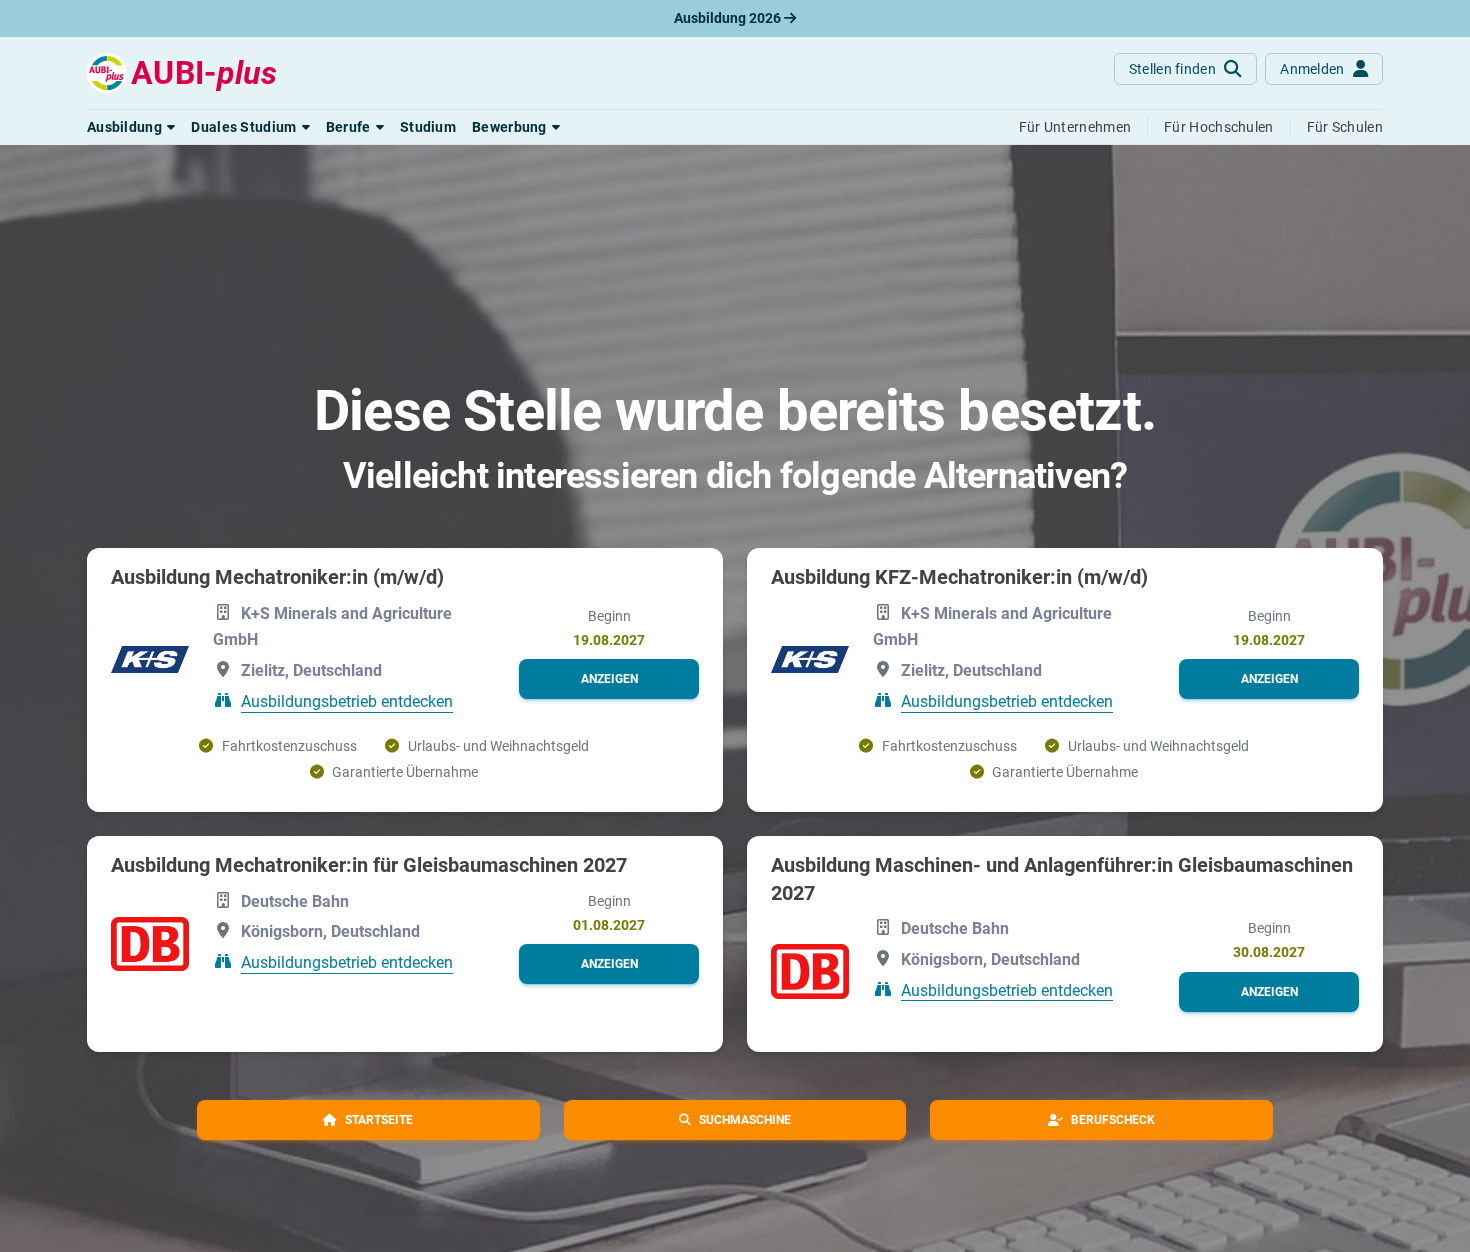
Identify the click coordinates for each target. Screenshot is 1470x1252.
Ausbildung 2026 (729, 18)
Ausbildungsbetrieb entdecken (347, 701)
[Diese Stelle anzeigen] (150, 659)
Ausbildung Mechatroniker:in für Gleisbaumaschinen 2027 (369, 865)
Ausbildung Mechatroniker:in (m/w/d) (277, 577)
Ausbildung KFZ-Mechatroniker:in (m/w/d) (959, 577)
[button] (131, 127)
